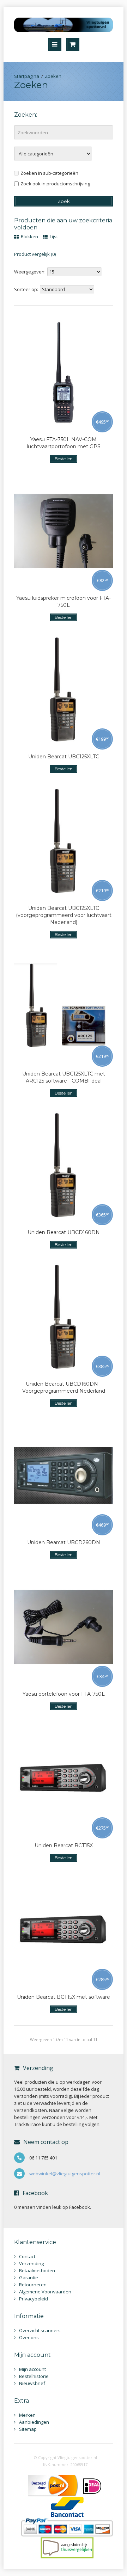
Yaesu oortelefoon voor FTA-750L (64, 1694)
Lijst (53, 236)
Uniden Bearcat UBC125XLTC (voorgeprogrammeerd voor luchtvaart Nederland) (64, 915)
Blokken (29, 236)
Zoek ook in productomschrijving (55, 184)
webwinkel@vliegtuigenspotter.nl (65, 2174)
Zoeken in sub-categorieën (49, 173)
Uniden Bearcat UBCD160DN (64, 1232)
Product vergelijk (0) (35, 254)
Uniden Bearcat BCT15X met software (64, 1997)
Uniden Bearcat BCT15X (64, 1845)
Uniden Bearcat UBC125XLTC (64, 757)
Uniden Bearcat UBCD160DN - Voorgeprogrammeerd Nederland (64, 1387)
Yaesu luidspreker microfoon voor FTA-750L (64, 602)
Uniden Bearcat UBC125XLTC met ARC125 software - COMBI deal (64, 1077)
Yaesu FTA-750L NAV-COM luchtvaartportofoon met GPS (64, 443)
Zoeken (53, 76)
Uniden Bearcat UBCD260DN (64, 1542)
